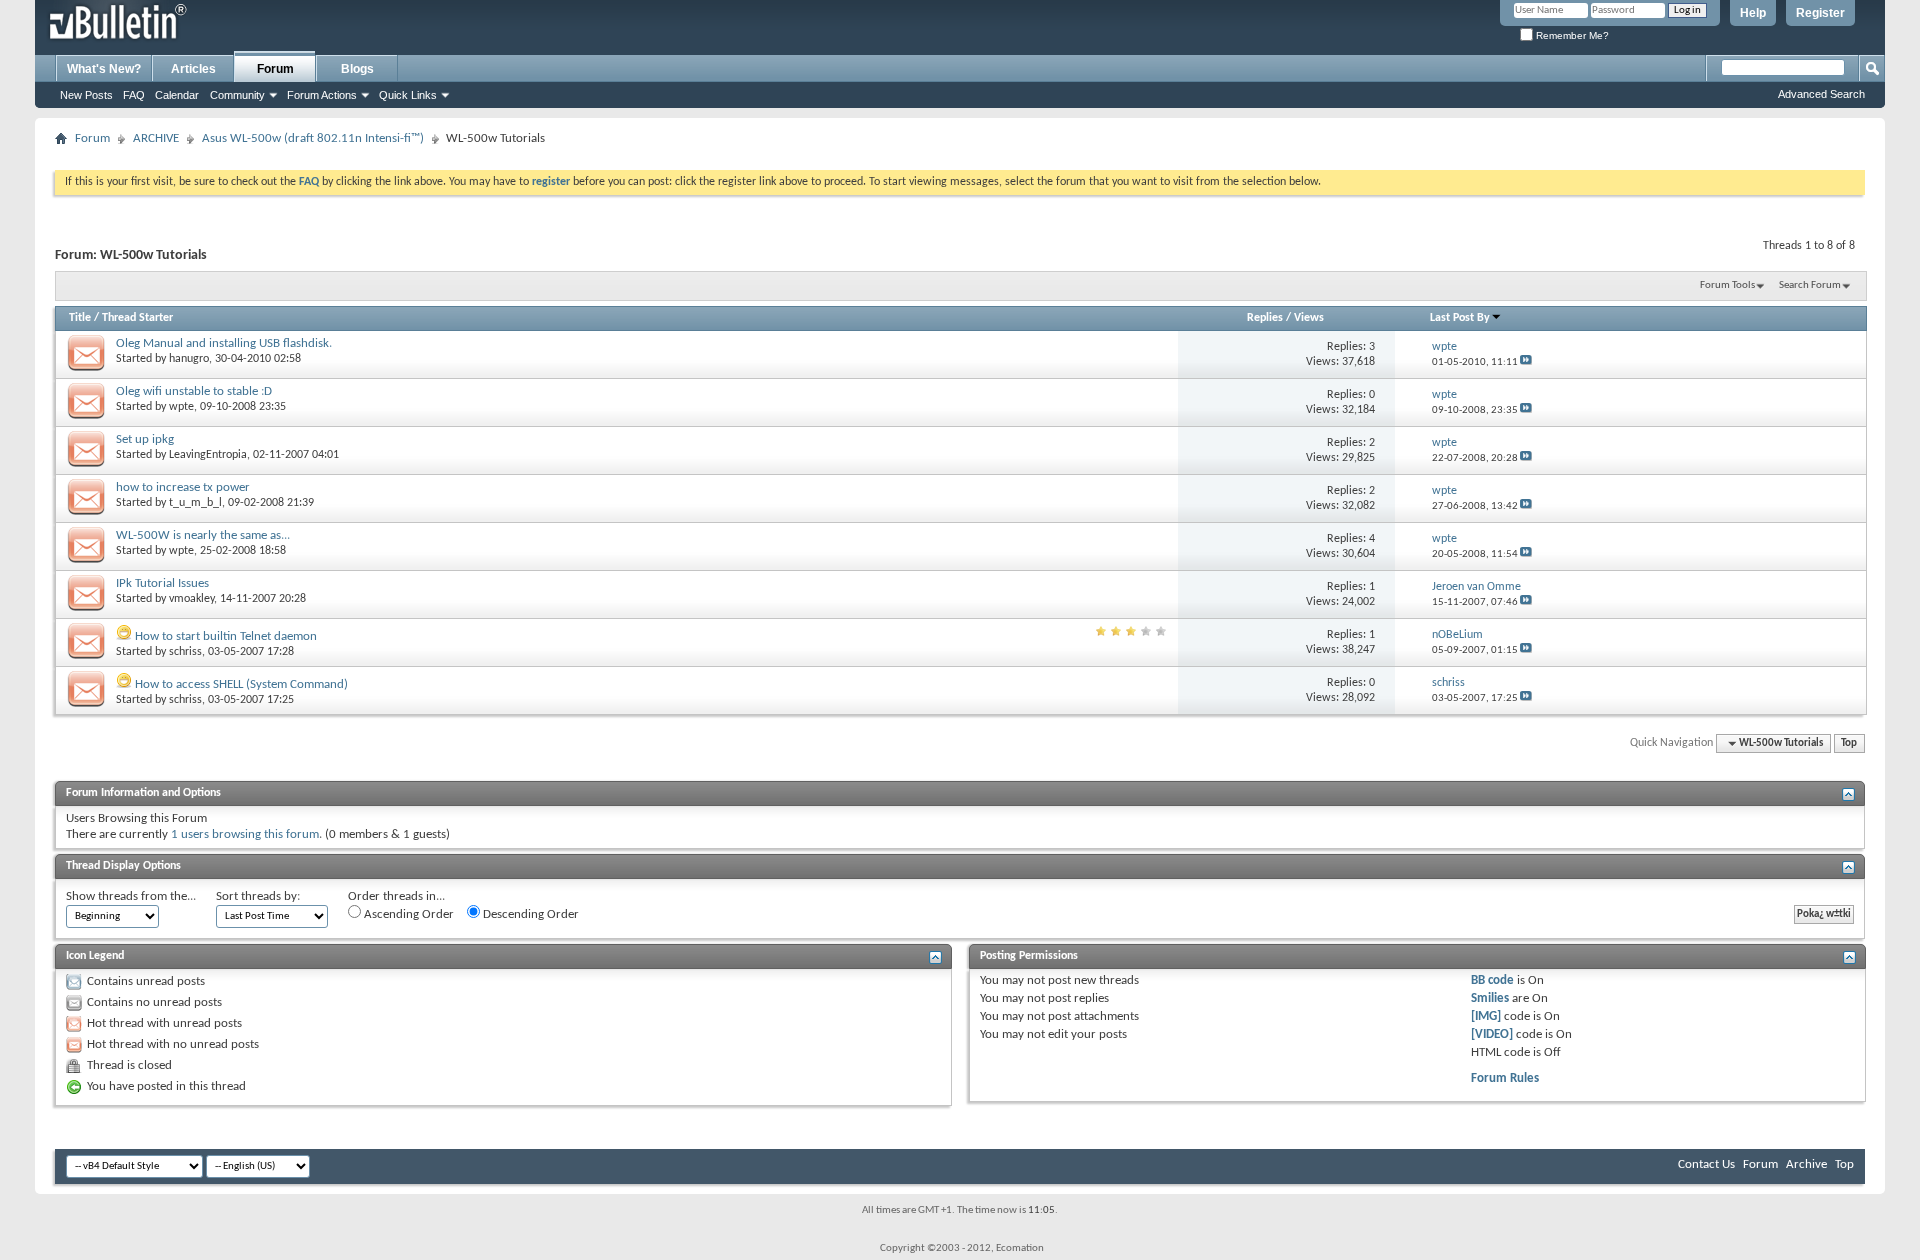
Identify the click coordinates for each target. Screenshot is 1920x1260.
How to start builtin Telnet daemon (226, 636)
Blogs (357, 69)
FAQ (134, 95)
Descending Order (529, 914)
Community (237, 95)
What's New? (104, 69)
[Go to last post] (1526, 362)
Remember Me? (1571, 35)
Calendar (177, 95)
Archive (1806, 1164)
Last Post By (1460, 318)
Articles (193, 69)
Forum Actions (322, 95)
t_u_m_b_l (195, 503)
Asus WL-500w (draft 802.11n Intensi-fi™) (313, 138)
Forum (275, 69)
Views (1309, 318)
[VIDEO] (1492, 1034)
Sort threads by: (258, 896)
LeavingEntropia (208, 455)
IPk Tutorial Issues (162, 583)
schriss (185, 652)
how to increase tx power (183, 487)
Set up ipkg (145, 439)
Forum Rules (1505, 1078)
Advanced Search (1821, 94)
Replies (1265, 318)
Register (1820, 13)
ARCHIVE (156, 138)
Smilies (1490, 998)
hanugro (189, 359)
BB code (1492, 980)
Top (1849, 743)
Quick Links (408, 95)
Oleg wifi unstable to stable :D (194, 391)
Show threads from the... (131, 896)
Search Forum (1810, 285)
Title (80, 318)
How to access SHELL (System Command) (241, 684)
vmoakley (191, 599)
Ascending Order (407, 914)
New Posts (86, 95)
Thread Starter (137, 318)
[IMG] (1486, 1016)
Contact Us (1706, 1164)
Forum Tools (1727, 285)
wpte (181, 407)
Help (1753, 13)
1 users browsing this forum (245, 834)
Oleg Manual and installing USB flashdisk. (224, 343)
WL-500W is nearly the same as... (203, 535)
